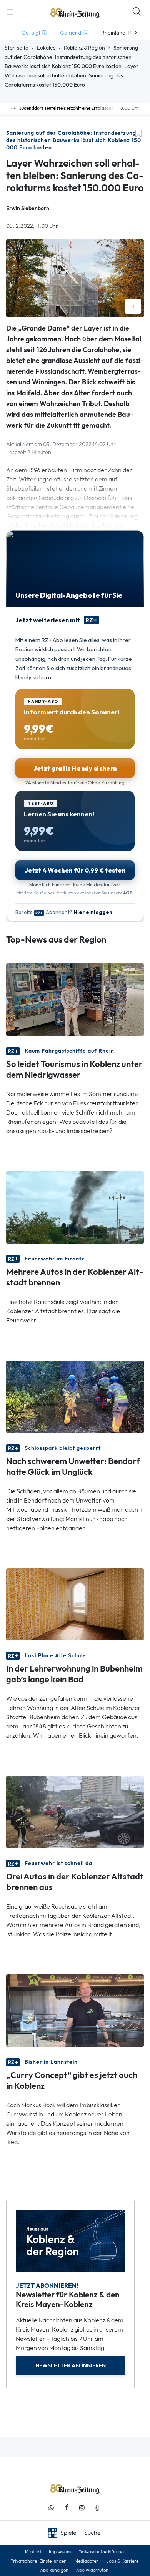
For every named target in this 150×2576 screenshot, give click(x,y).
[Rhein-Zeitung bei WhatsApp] (51, 2508)
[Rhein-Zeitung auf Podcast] (97, 2508)
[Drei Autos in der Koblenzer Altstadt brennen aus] (75, 1811)
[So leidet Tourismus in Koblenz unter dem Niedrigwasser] (75, 999)
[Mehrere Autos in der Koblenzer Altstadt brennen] (75, 1206)
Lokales (46, 48)
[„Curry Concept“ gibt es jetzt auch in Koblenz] (75, 2010)
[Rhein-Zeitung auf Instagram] (82, 2508)
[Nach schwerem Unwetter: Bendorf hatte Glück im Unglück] (75, 1396)
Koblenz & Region (84, 48)
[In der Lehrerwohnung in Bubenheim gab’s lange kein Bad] (75, 1604)
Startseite (17, 48)
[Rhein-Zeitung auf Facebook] (67, 2508)
